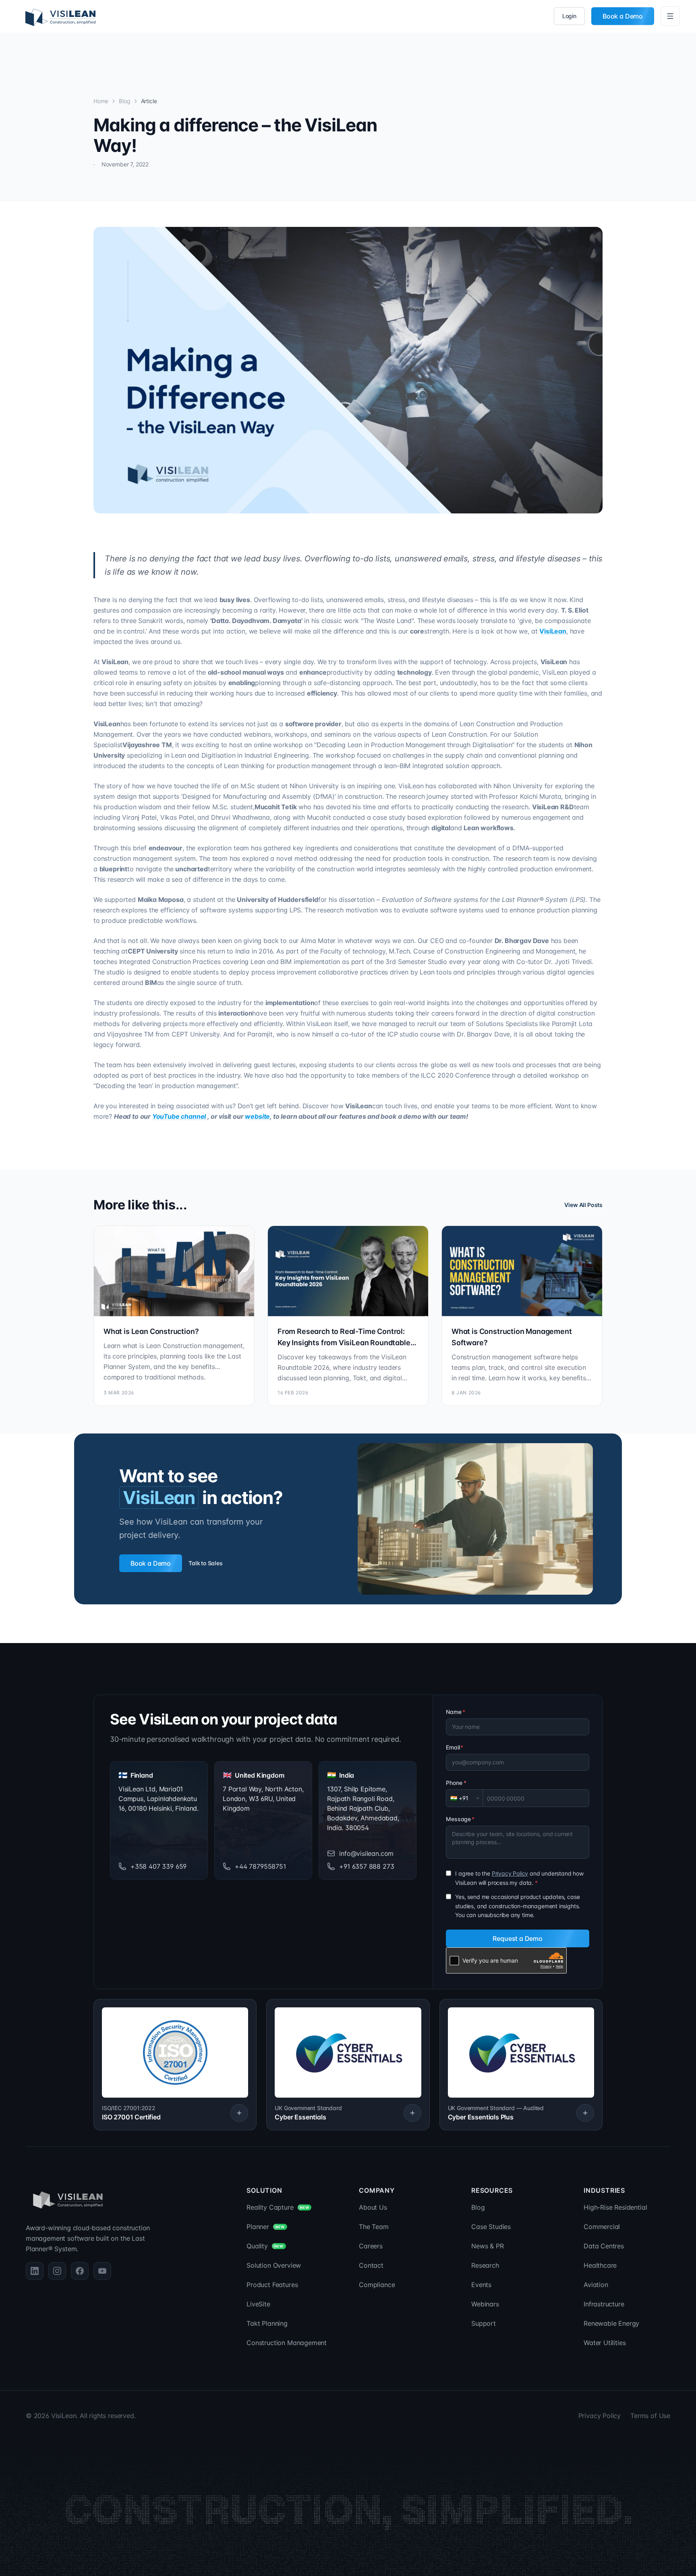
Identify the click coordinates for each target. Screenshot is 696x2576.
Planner (265, 2227)
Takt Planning (267, 2323)
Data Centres (604, 2246)
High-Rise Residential (615, 2207)
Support (484, 2323)
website (257, 1116)
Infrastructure (604, 2304)
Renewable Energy (611, 2323)
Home (101, 101)
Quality (265, 2246)
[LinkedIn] (35, 2271)
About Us (373, 2207)
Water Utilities (605, 2343)
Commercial (602, 2227)
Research (485, 2265)
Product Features (272, 2285)
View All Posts (583, 1205)
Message (460, 1819)
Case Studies (491, 2227)
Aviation (596, 2285)
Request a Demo (518, 1938)
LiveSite (258, 2304)
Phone (456, 1783)
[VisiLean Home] (60, 16)
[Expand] (239, 2113)
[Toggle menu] (670, 16)
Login (569, 16)
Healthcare (600, 2265)
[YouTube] (102, 2271)
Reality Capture (278, 2207)
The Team (374, 2227)
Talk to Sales (206, 1563)
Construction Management (287, 2343)
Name (455, 1712)
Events (481, 2285)
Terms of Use (650, 2416)
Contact (371, 2265)
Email (455, 1747)
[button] (175, 2065)
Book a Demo (623, 16)
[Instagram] (57, 2271)
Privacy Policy (510, 1873)
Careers (371, 2246)
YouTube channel (179, 1116)
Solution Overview (274, 2265)
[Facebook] (80, 2271)
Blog (124, 101)
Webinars (485, 2304)
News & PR (487, 2246)
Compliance (377, 2285)
